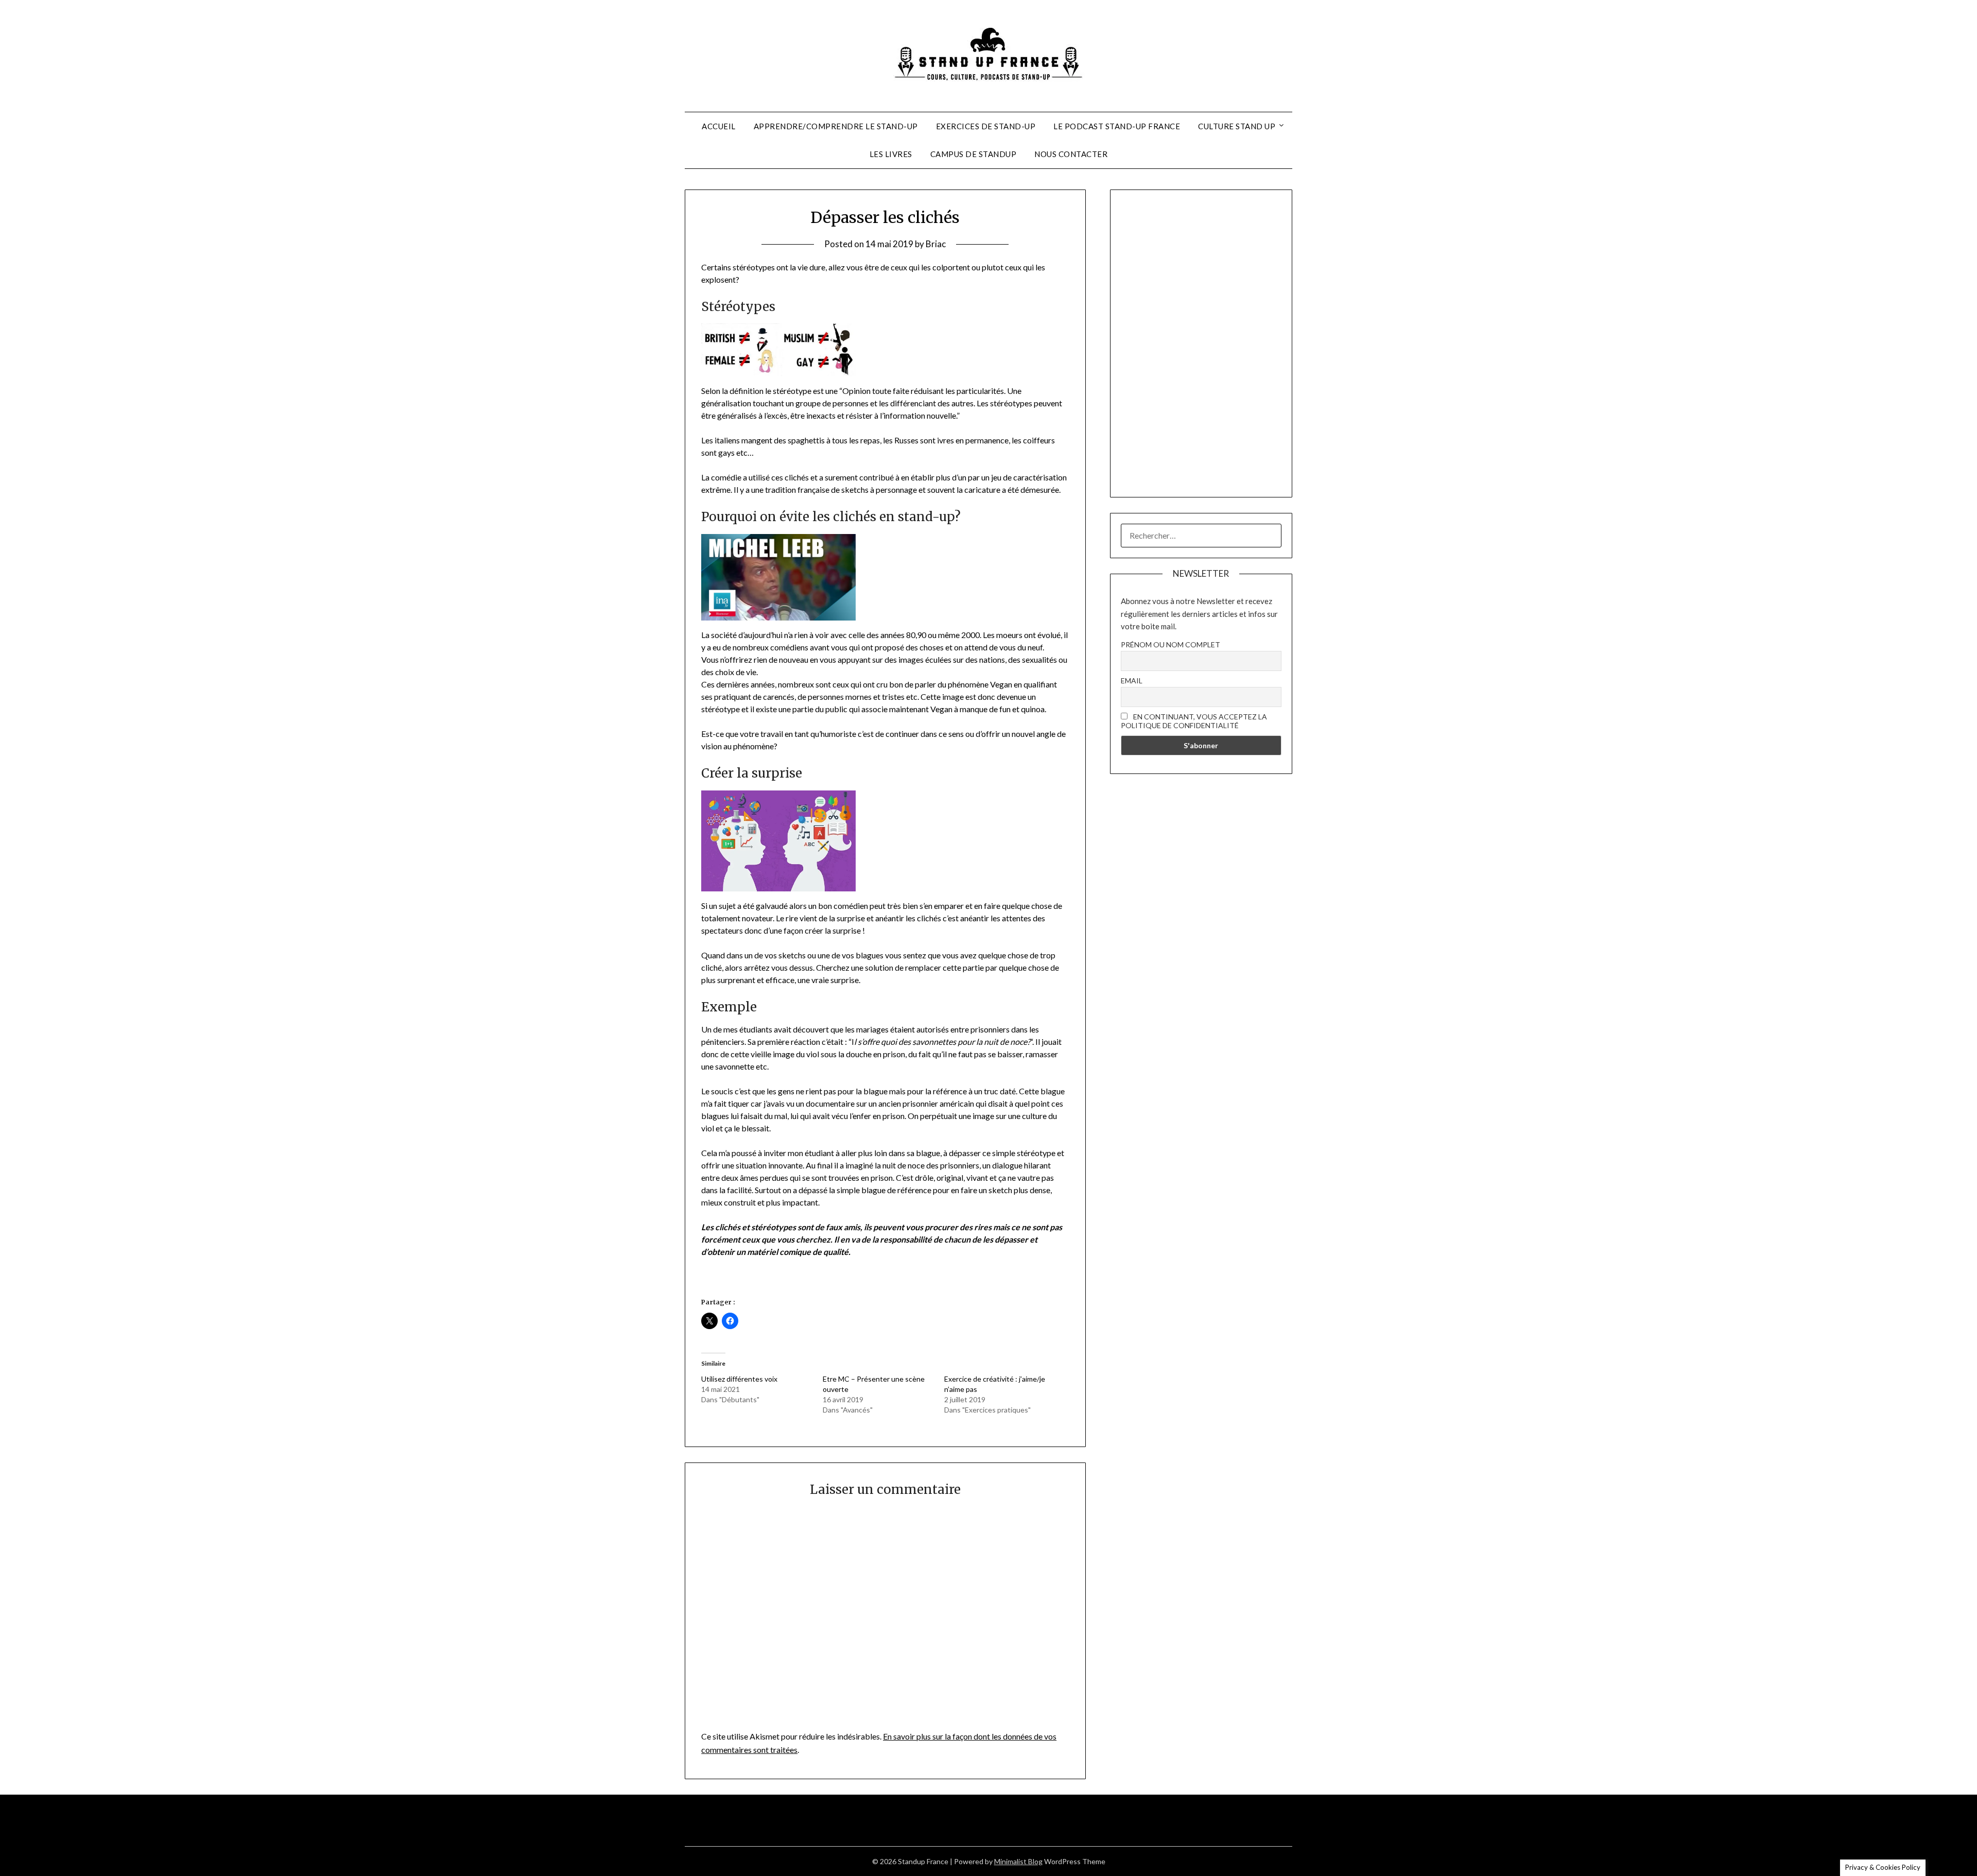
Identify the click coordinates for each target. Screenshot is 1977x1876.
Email (1132, 681)
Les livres (891, 154)
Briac (936, 244)
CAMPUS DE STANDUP (974, 154)
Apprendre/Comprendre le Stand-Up (836, 126)
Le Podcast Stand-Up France (1117, 126)
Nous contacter (1071, 154)
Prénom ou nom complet (1170, 644)
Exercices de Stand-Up (986, 126)
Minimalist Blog (1018, 1861)
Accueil (719, 126)
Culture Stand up (1237, 126)
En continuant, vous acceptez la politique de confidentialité (1194, 721)
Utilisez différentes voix (739, 1379)
